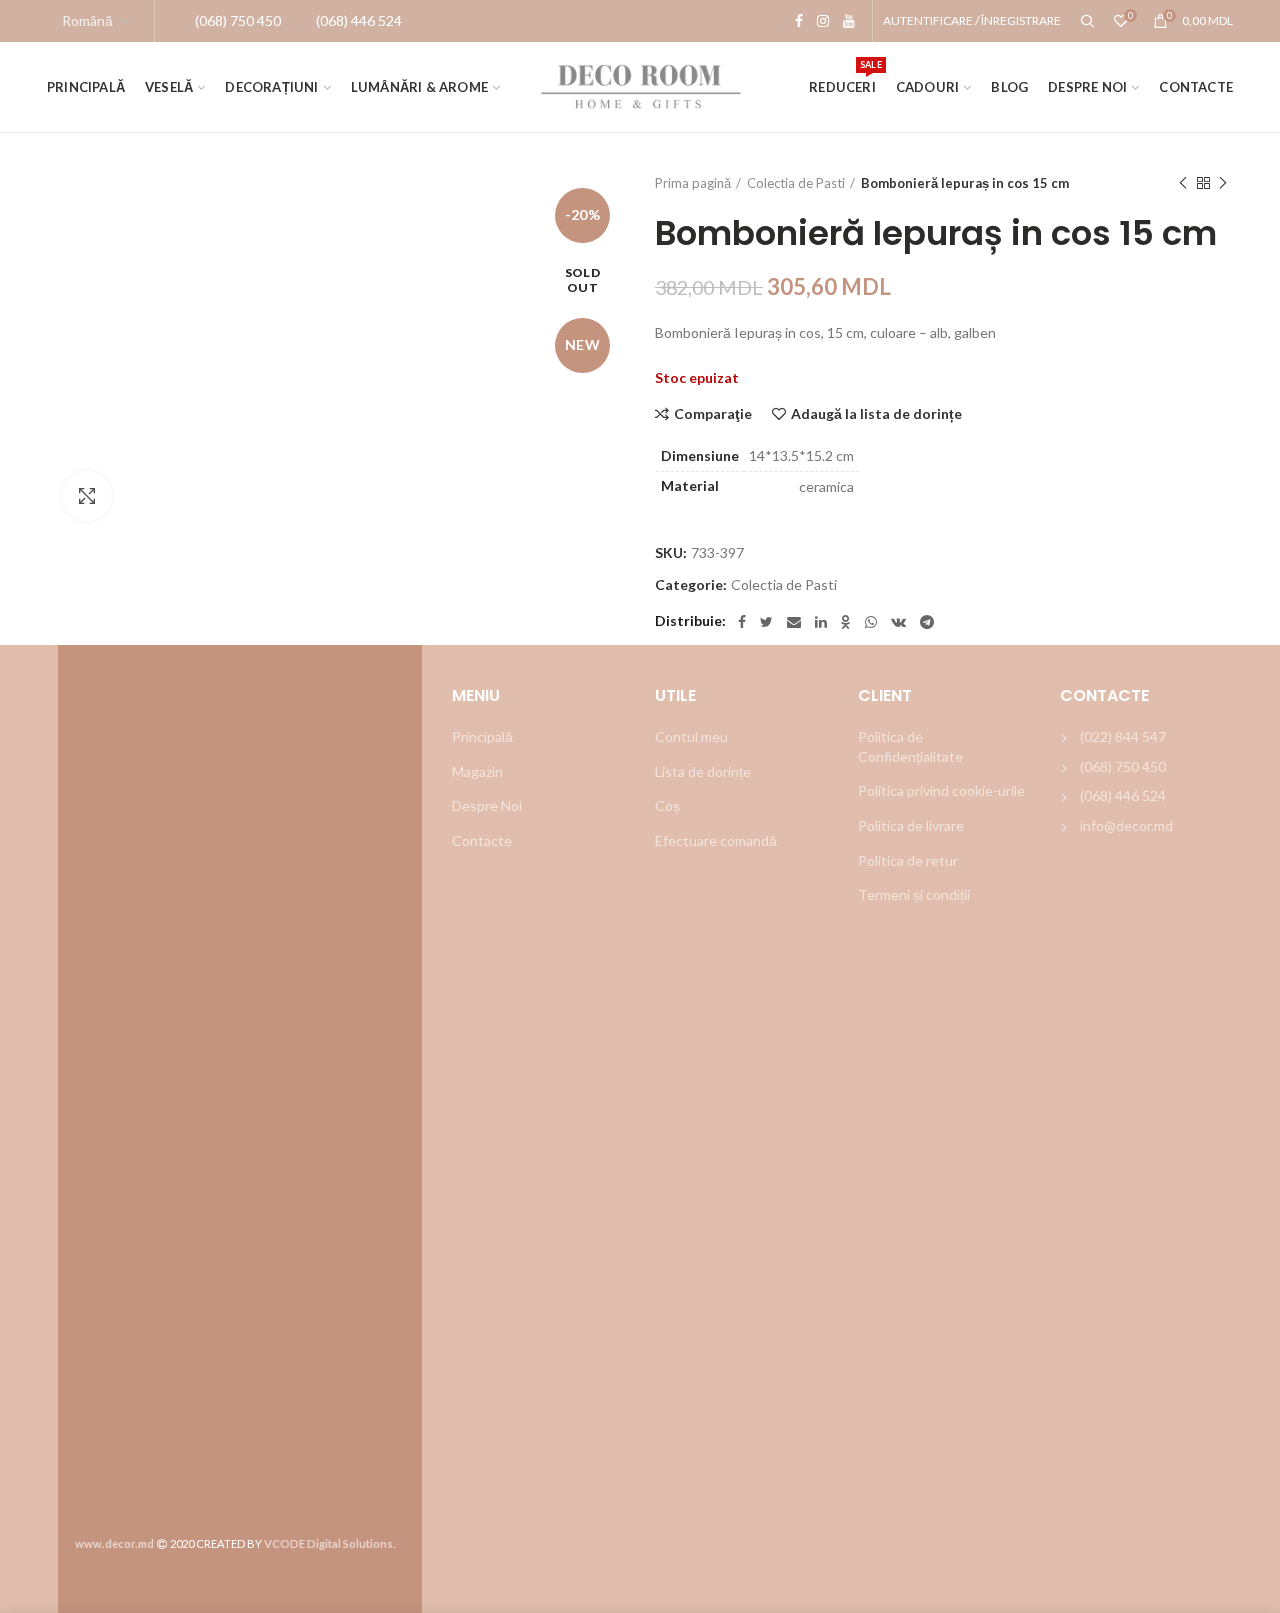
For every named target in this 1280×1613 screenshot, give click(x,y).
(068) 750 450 (1123, 766)
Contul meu (691, 736)
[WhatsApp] (871, 622)
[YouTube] (849, 21)
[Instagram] (823, 21)
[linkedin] (821, 622)
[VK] (898, 622)
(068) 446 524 (1123, 795)
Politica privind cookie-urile (941, 790)
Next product (1223, 183)
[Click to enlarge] (87, 496)
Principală (482, 736)
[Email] (794, 622)
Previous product (1183, 183)
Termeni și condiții (914, 894)
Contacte (482, 840)
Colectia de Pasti (796, 183)
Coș (667, 805)
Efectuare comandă (716, 840)
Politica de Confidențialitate (910, 746)
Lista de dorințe (703, 771)
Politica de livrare (911, 825)
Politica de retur (908, 860)
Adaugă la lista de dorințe (876, 414)
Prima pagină (693, 183)
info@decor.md (1126, 825)
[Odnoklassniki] (846, 622)
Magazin (477, 771)
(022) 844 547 (1123, 736)
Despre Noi (487, 805)
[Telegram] (927, 622)
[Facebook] (799, 21)
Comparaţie (713, 414)
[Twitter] (766, 622)
